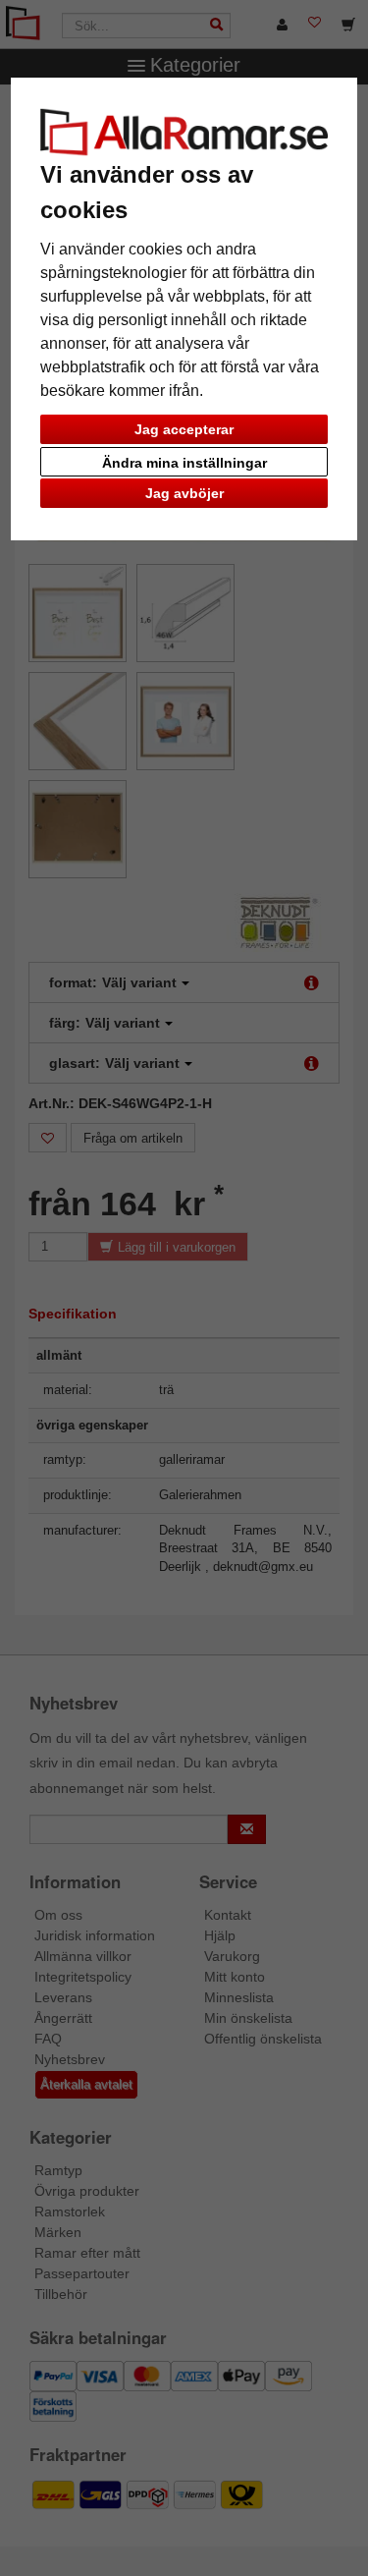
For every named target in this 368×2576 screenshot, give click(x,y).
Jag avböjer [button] (184, 493)
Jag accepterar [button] (184, 429)
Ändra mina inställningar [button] (184, 463)
